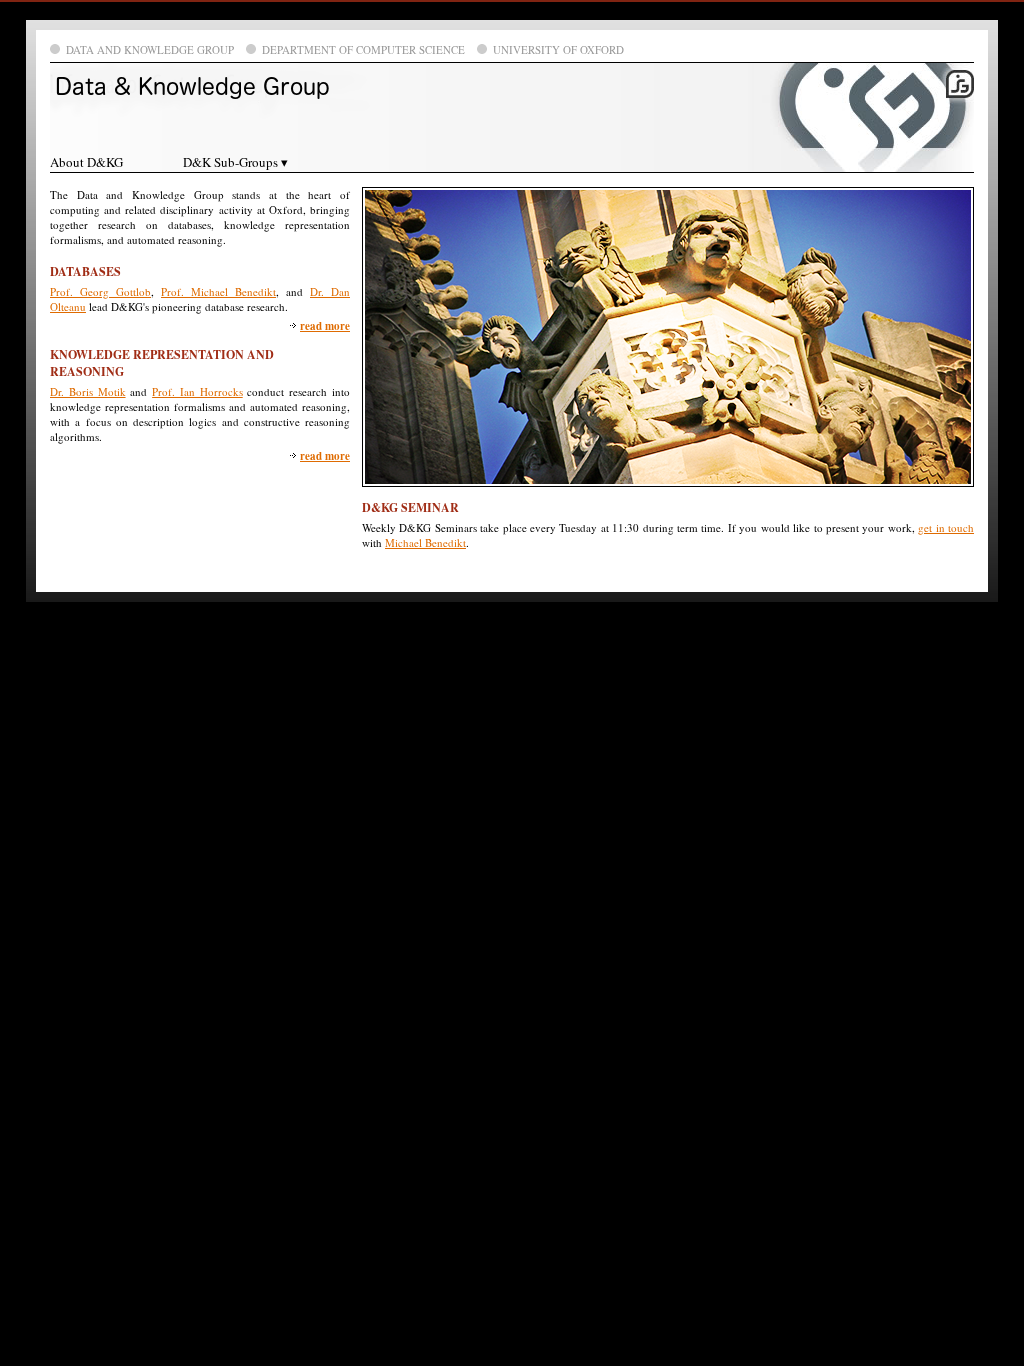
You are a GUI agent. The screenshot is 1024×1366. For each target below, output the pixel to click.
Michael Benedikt (425, 542)
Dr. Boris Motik (88, 391)
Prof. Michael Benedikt (218, 291)
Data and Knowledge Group (150, 49)
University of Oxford (558, 49)
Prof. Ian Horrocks (197, 391)
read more (325, 326)
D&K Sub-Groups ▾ (235, 162)
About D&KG (86, 162)
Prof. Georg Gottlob (100, 291)
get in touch (946, 527)
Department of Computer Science (363, 49)
